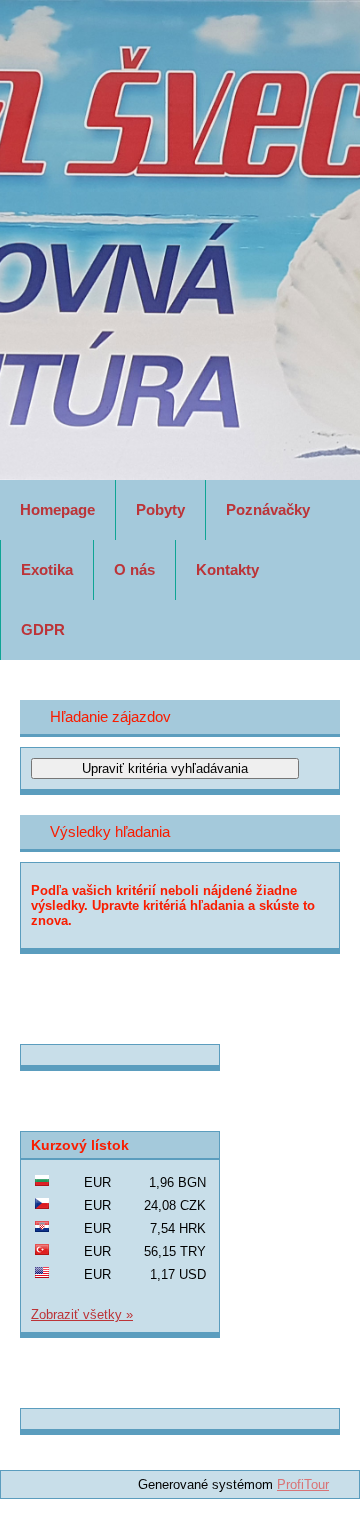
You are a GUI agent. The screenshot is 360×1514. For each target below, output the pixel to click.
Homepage (57, 509)
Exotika (47, 569)
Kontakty (227, 569)
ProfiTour (303, 1484)
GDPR (43, 629)
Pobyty (160, 509)
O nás (134, 569)
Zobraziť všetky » (82, 1314)
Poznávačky (268, 509)
